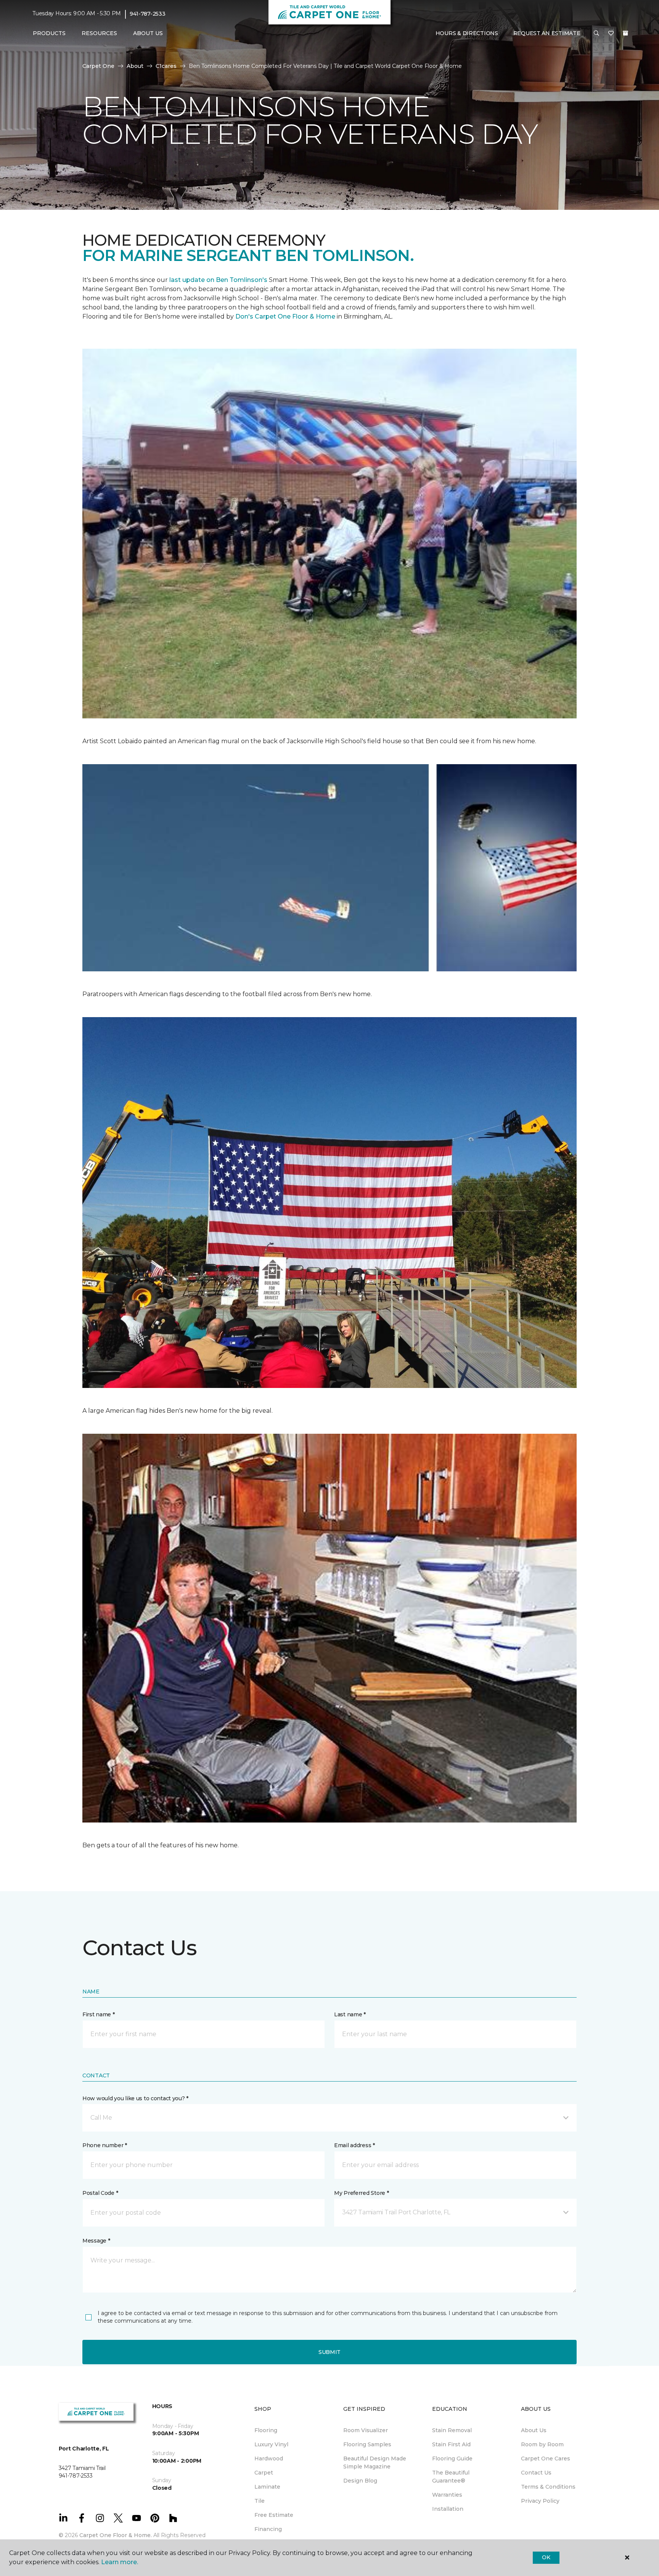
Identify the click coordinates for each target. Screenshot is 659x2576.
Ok (546, 2557)
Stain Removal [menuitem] (452, 2430)
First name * (99, 2014)
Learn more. (120, 2562)
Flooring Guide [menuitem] (452, 2458)
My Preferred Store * (361, 2193)
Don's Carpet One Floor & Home (286, 316)
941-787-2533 (148, 14)
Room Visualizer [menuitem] (366, 2430)
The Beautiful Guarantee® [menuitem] (451, 2477)
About (135, 66)
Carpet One (98, 66)
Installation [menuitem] (448, 2509)
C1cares (166, 66)
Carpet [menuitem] (264, 2473)
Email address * (354, 2145)
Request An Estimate (547, 33)
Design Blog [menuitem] (360, 2481)
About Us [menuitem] (534, 2430)
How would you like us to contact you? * (135, 2098)
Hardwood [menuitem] (269, 2458)
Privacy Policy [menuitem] (540, 2501)
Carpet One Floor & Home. (116, 2535)
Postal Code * (100, 2193)
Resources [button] (99, 33)
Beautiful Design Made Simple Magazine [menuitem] (375, 2462)
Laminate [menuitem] (267, 2487)
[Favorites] (611, 34)
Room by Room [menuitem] (542, 2444)
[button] (596, 34)
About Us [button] (148, 33)
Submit (329, 2352)
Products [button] (49, 33)
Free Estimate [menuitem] (274, 2515)
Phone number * (105, 2145)
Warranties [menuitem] (447, 2495)
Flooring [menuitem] (266, 2430)
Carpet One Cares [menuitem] (546, 2458)
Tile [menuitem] (260, 2501)
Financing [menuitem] (268, 2529)
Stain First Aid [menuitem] (451, 2444)
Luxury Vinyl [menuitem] (271, 2444)
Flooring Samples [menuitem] (367, 2444)
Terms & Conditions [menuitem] (548, 2487)
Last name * (350, 2014)
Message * (96, 2241)
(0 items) (625, 33)
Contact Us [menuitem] (536, 2473)
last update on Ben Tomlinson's (219, 280)
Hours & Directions (467, 33)
